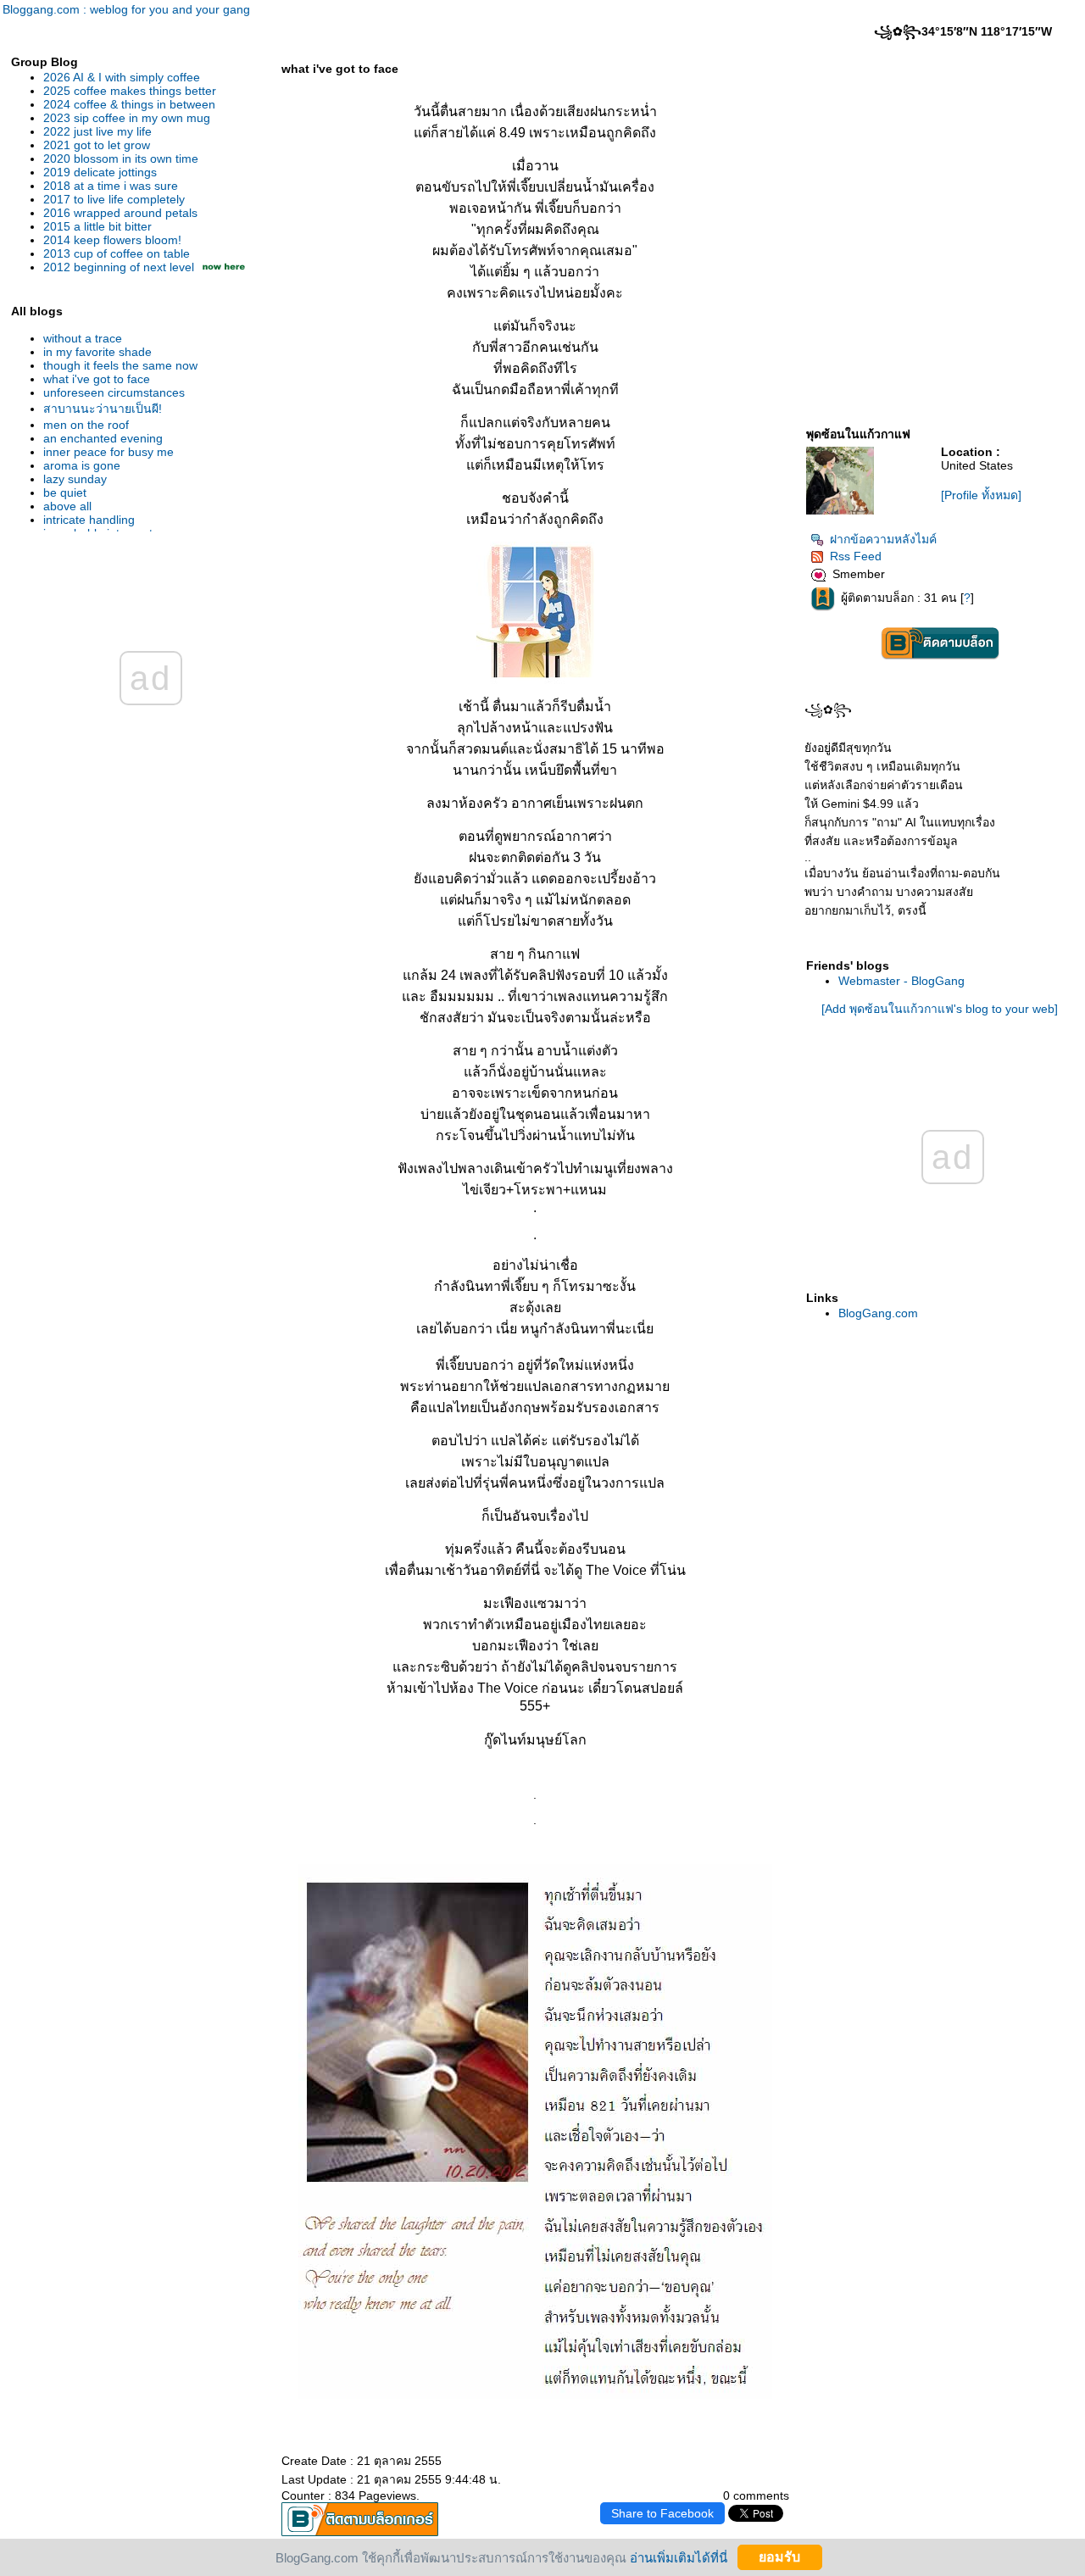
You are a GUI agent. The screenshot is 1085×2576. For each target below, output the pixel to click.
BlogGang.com (878, 1313)
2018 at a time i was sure (111, 186)
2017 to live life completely (114, 199)
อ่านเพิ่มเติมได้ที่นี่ (679, 2557)
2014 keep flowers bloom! (112, 240)
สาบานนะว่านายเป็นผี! (103, 409)
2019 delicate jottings (100, 172)
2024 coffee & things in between (129, 104)
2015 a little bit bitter (97, 226)
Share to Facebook (662, 2513)
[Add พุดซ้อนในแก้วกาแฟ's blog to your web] (940, 1009)
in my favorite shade (97, 352)
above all (67, 506)
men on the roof (86, 425)
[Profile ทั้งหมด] (981, 495)
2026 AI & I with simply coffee (122, 77)
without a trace (83, 338)
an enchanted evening (103, 438)
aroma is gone (82, 465)
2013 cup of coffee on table (117, 253)
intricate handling (89, 520)
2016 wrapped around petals (120, 213)
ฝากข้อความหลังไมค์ (883, 539)
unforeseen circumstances (114, 392)
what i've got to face (97, 379)
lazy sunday (75, 479)
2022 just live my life (97, 131)
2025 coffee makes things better (130, 91)
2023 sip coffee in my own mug (127, 118)
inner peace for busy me (108, 452)
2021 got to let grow (97, 145)
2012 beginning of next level (119, 267)
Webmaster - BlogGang (901, 981)
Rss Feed (856, 556)
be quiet (65, 492)
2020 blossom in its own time (121, 159)
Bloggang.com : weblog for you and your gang (126, 9)
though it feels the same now (120, 365)
